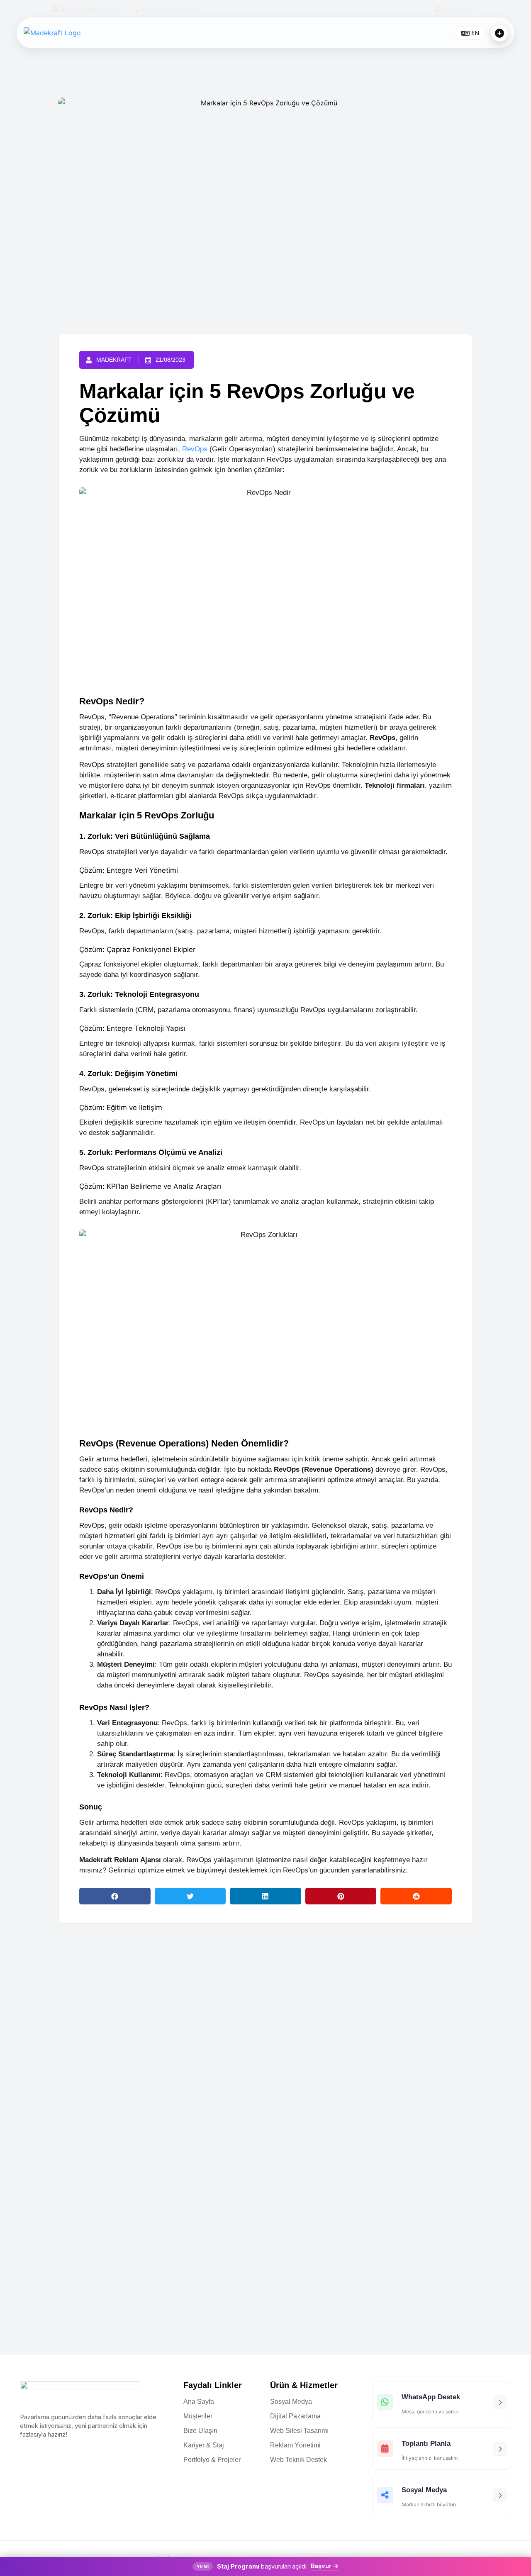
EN (475, 33)
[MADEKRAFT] (73, 33)
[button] (115, 1896)
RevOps (195, 449)
